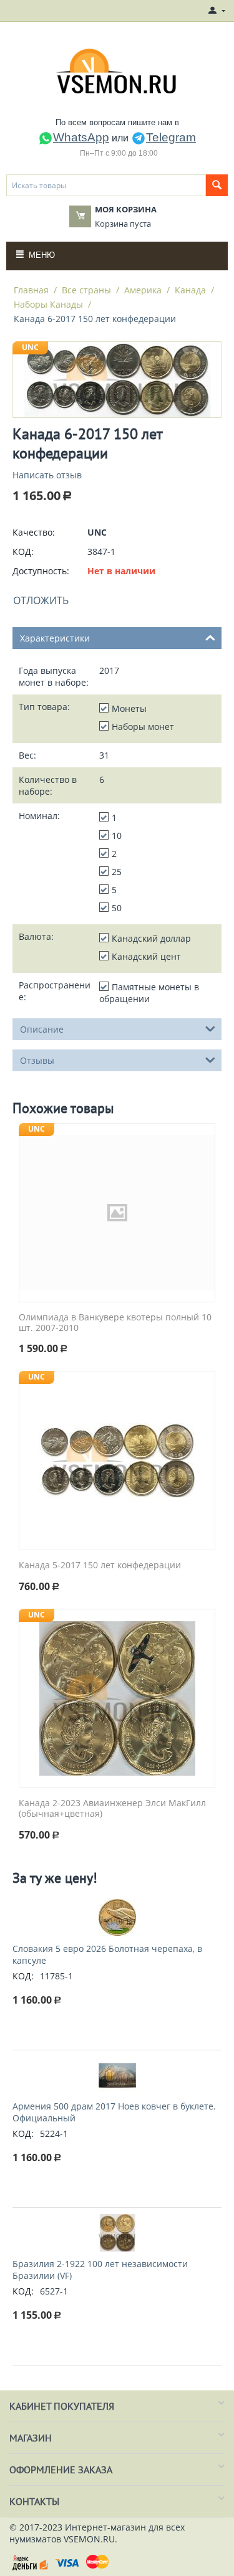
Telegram (171, 137)
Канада (190, 290)
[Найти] (217, 185)
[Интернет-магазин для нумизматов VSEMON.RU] (117, 71)
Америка (143, 290)
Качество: (34, 532)
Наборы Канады (48, 304)
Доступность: (41, 571)
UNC (30, 347)
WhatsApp (81, 137)
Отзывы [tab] (37, 1060)
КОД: (23, 552)
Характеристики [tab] (55, 638)
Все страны (86, 290)
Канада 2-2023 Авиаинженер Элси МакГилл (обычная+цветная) (112, 1809)
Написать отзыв (47, 475)
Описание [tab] (42, 1029)
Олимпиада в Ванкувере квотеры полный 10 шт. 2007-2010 (115, 1323)
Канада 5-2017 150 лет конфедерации (100, 1565)
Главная (31, 290)
